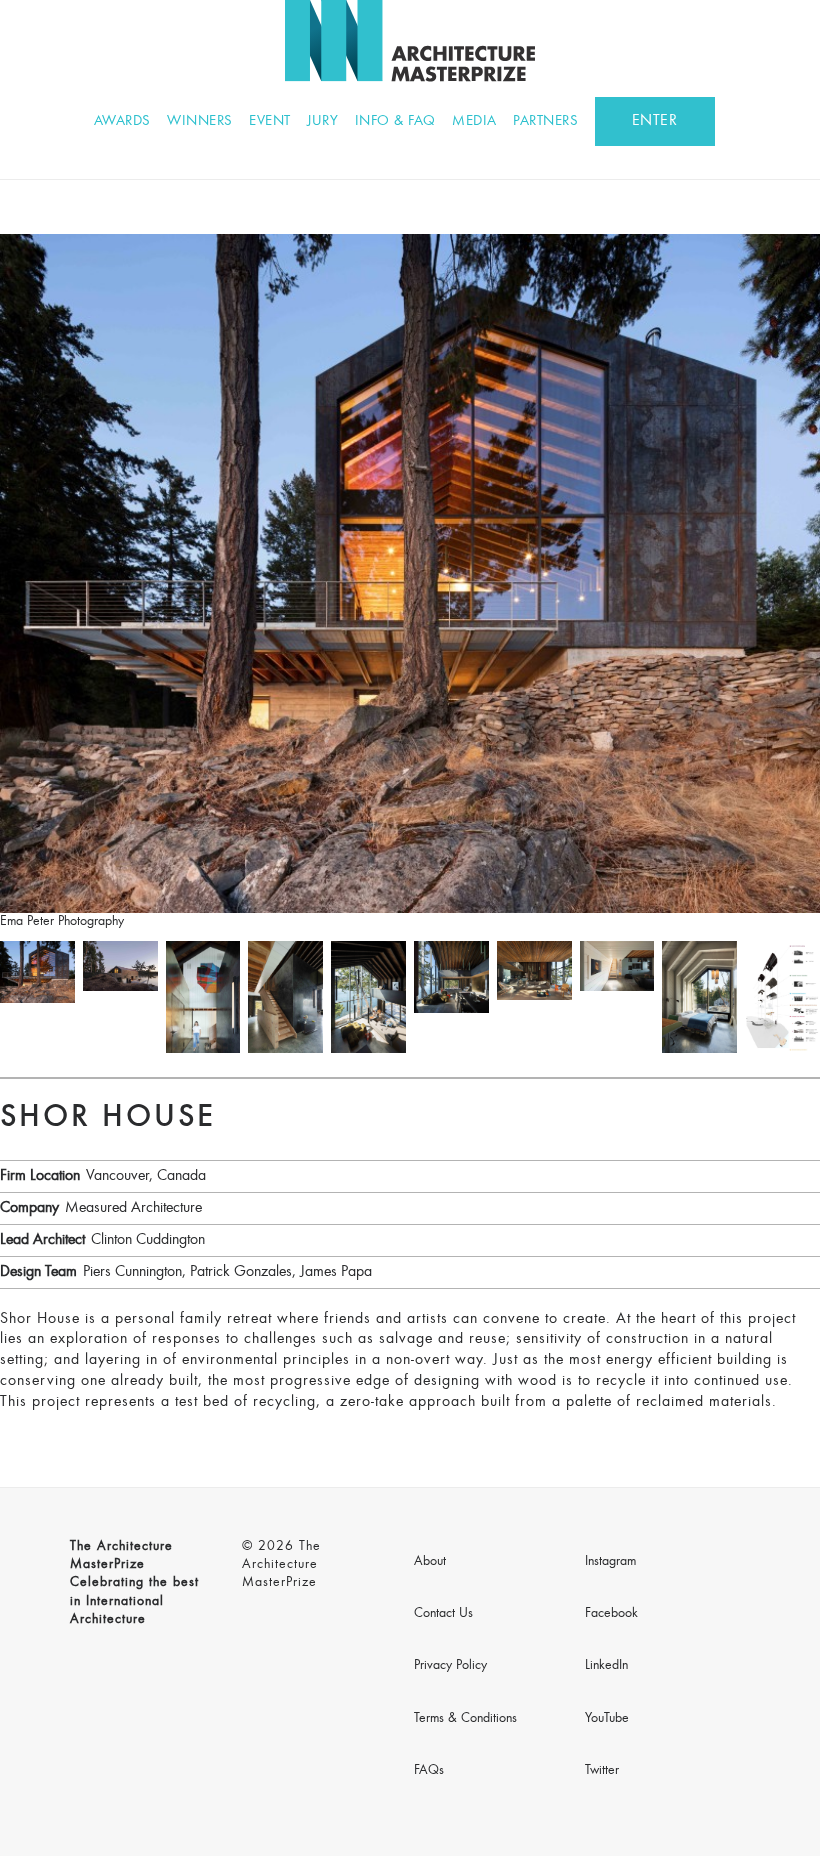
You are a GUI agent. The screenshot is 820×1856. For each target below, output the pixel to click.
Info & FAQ (395, 121)
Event (270, 121)
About (430, 1562)
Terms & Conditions (465, 1719)
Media (474, 121)
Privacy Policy (450, 1666)
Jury (322, 121)
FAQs (429, 1771)
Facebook (611, 1614)
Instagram (610, 1562)
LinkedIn (606, 1666)
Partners (545, 121)
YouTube (607, 1719)
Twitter (602, 1771)
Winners (200, 121)
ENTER (655, 121)
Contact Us (443, 1614)
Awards (122, 121)
